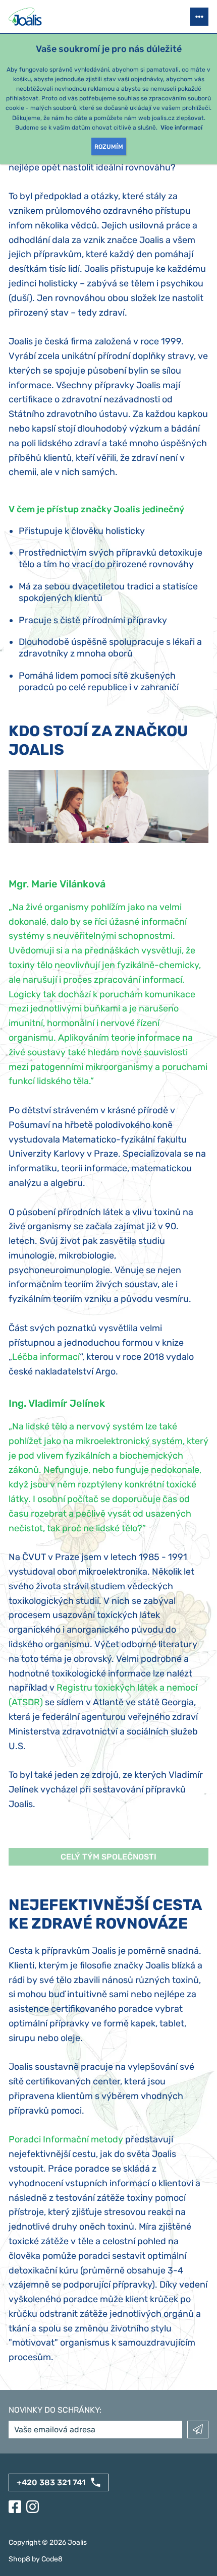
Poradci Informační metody (66, 2139)
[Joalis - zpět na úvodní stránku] (26, 17)
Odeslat (198, 2430)
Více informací (181, 128)
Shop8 (19, 2559)
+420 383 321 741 (51, 2482)
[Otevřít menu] (199, 17)
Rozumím (109, 147)
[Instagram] (33, 2507)
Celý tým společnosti (108, 1857)
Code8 (52, 2559)
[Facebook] (15, 2507)
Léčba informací (46, 1357)
